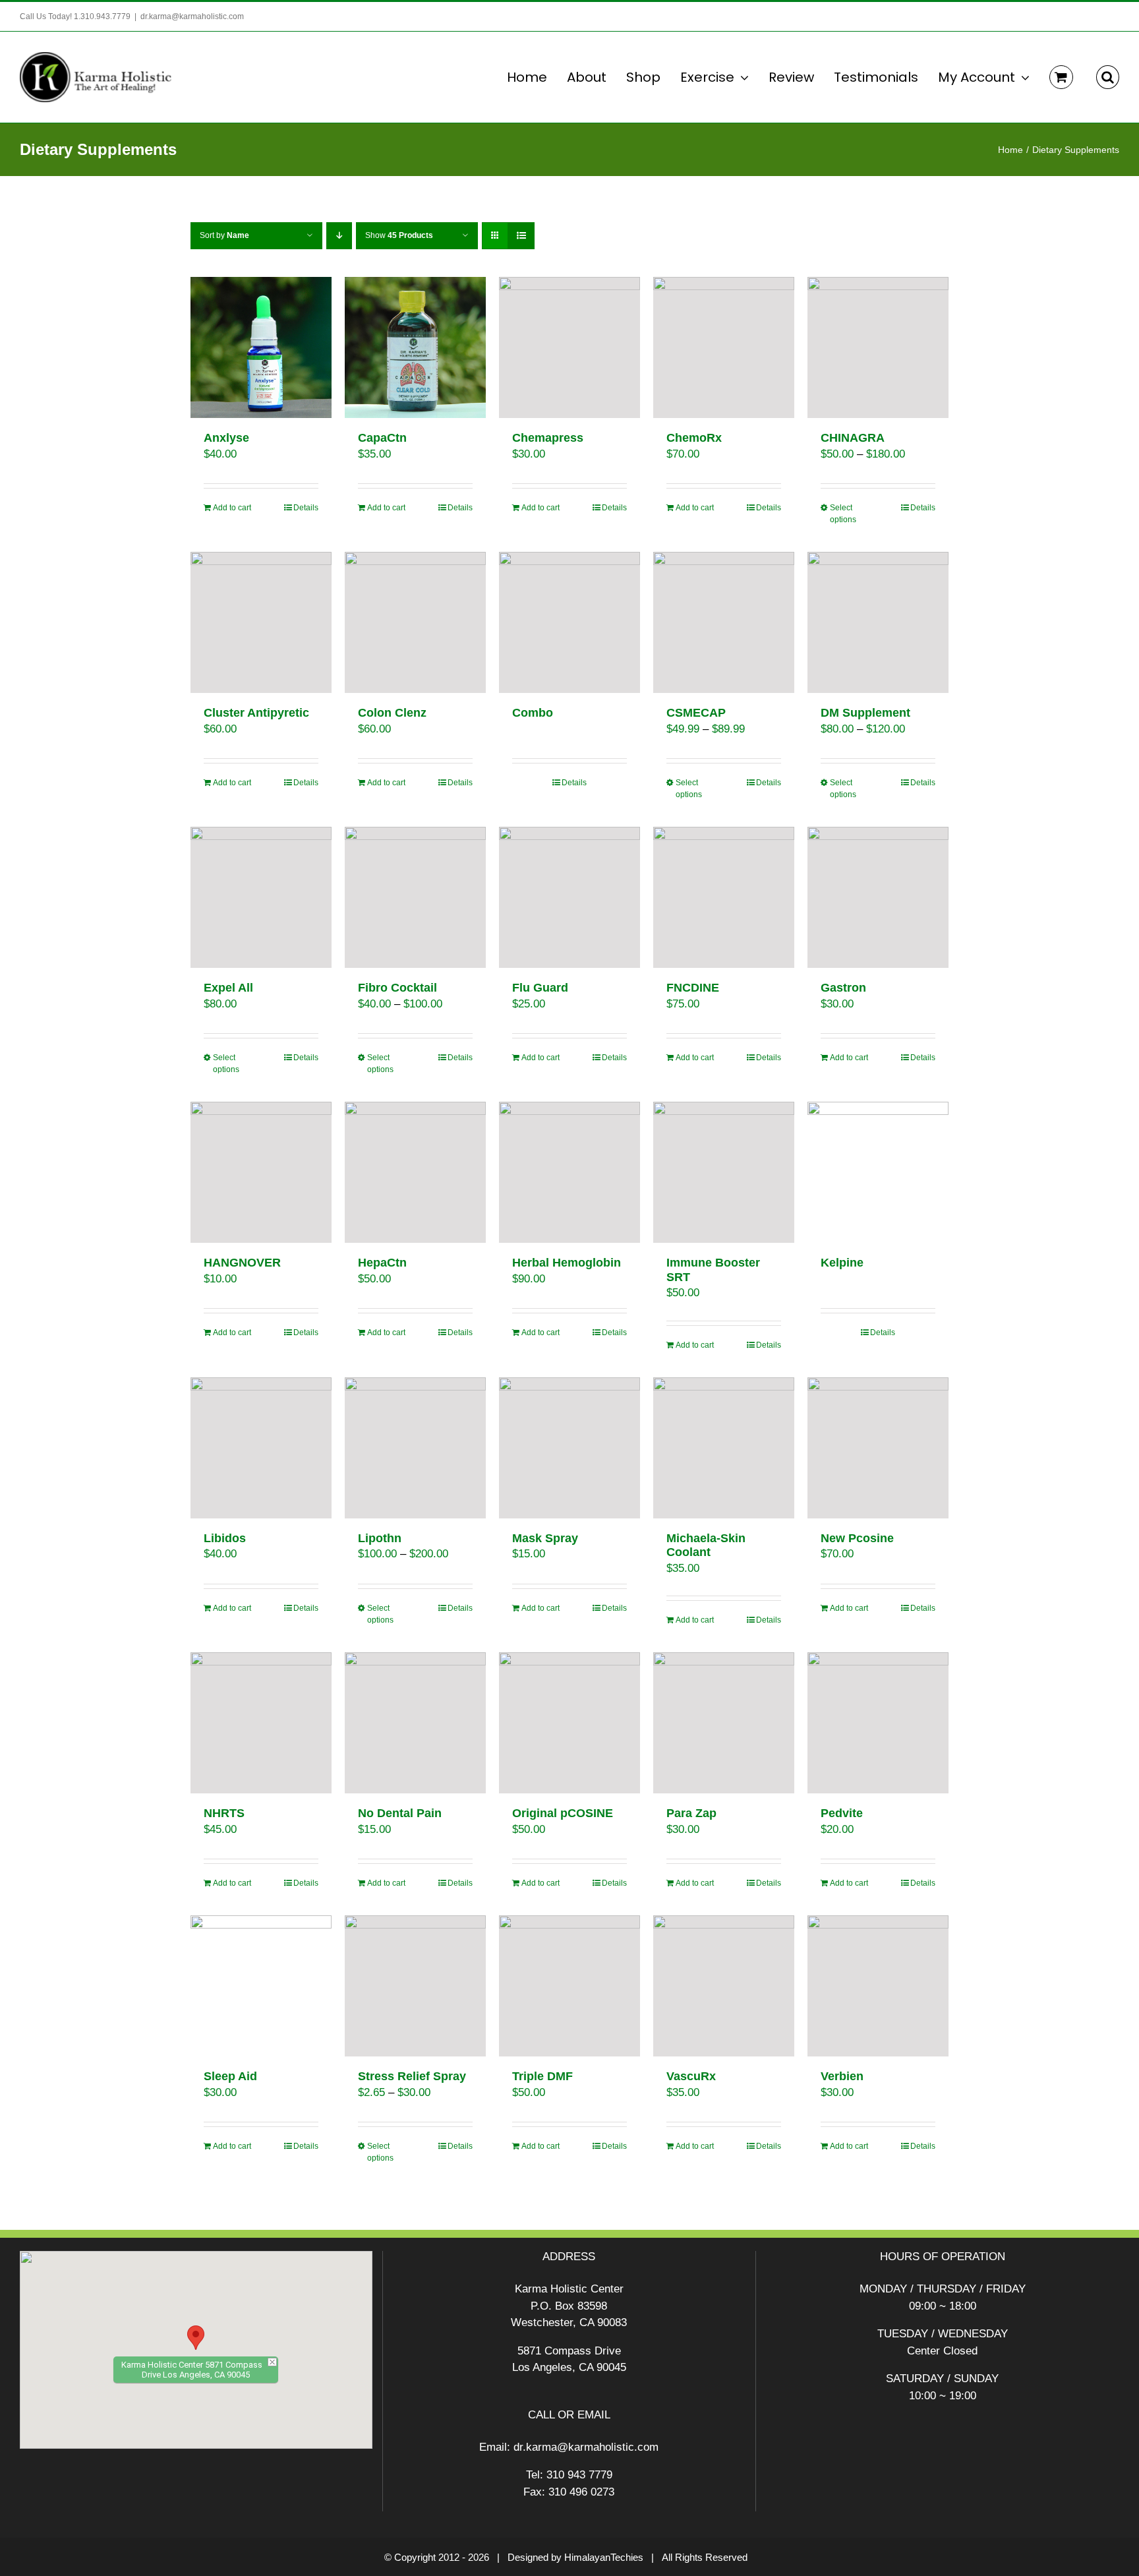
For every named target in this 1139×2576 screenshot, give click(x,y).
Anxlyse (226, 438)
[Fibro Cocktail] (415, 897)
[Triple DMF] (569, 1986)
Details (306, 508)
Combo (533, 713)
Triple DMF (542, 2076)
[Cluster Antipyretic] (261, 622)
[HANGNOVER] (261, 1172)
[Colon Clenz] (415, 622)
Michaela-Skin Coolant (706, 1545)
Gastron (843, 988)
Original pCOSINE (563, 1813)
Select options (843, 514)
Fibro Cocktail (397, 988)
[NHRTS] (261, 1723)
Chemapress (548, 438)
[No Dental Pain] (415, 1723)
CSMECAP (696, 713)
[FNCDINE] (724, 897)
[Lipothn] (415, 1448)
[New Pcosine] (878, 1448)
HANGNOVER (242, 1263)
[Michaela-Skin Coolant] (724, 1448)
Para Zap (691, 1813)
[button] (1108, 77)
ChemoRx (694, 438)
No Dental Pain (400, 1813)
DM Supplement (865, 713)
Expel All (228, 988)
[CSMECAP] (724, 622)
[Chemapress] (569, 347)
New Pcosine (857, 1538)
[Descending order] (339, 236)
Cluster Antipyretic (256, 713)
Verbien (842, 2076)
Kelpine (842, 1263)
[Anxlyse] (261, 347)
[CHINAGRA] (878, 347)
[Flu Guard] (569, 897)
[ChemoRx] (724, 347)
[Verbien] (878, 1986)
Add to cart (232, 508)
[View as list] (521, 236)
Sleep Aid (230, 2076)
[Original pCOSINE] (569, 1723)
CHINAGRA (853, 438)
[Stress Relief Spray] (415, 1986)
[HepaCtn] (415, 1172)
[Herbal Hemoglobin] (569, 1172)
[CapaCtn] (415, 347)
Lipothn (380, 1538)
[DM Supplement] (878, 622)
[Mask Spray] (569, 1448)
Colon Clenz (392, 713)
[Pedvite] (878, 1723)
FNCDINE (693, 988)
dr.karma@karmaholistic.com (192, 16)
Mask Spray (545, 1538)
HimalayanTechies (604, 2557)
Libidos (225, 1538)
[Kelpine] (878, 1172)
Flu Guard (540, 988)
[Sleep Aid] (261, 1986)
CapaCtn (382, 438)
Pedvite (842, 1813)
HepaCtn (382, 1263)
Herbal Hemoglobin (567, 1263)
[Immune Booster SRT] (724, 1172)
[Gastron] (878, 897)
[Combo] (569, 622)
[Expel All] (261, 897)
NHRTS (224, 1813)
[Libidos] (261, 1448)
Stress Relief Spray (412, 2076)
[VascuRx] (724, 1986)
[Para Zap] (724, 1723)
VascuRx (691, 2076)
